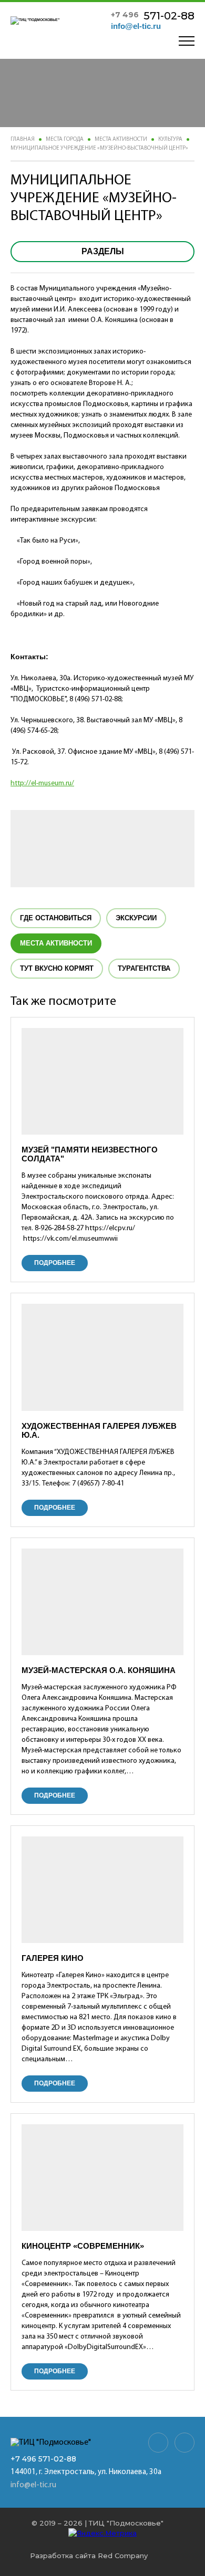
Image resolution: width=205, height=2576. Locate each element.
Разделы (103, 251)
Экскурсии (136, 918)
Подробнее (55, 1263)
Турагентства (144, 968)
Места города (65, 139)
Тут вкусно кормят (57, 968)
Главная (23, 139)
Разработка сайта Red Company (89, 2556)
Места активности (121, 139)
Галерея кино (53, 1958)
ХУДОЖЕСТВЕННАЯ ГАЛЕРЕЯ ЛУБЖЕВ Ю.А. (99, 1430)
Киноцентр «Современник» (83, 2246)
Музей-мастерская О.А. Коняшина (99, 1670)
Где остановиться (56, 918)
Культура (170, 139)
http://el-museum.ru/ (42, 783)
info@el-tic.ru (136, 26)
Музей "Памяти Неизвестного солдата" (90, 1154)
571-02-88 (153, 16)
